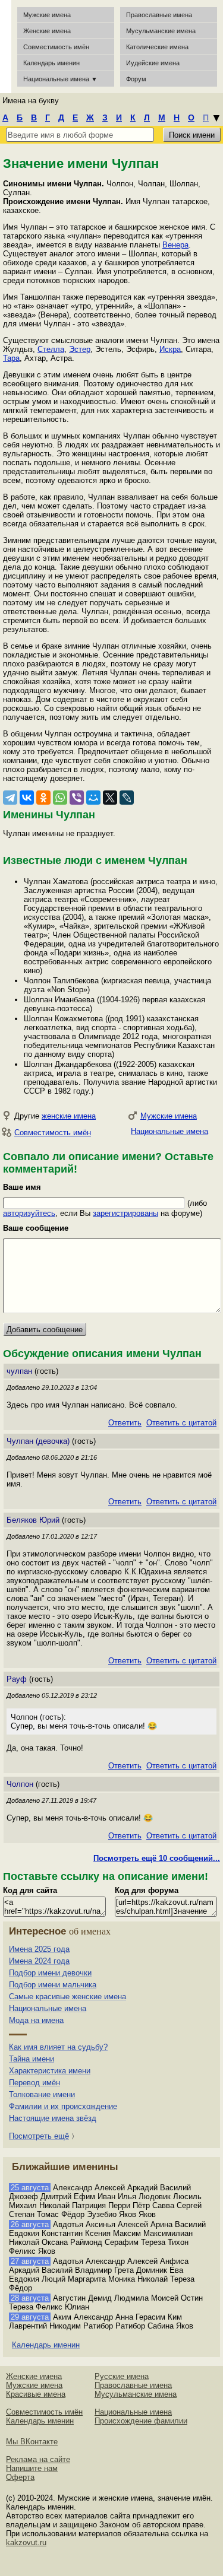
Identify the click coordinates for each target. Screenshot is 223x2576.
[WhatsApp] (60, 798)
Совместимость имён (53, 1133)
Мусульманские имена (161, 31)
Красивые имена (36, 2394)
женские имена (69, 1116)
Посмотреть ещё (39, 2136)
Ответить (125, 1423)
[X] (110, 798)
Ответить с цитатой (181, 1423)
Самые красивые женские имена (67, 1997)
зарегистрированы (125, 1213)
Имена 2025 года (39, 1949)
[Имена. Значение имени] (6, 47)
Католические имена (157, 47)
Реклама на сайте (38, 2459)
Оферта (20, 2477)
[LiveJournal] (127, 798)
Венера (175, 245)
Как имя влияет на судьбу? (58, 2047)
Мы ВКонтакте (32, 2442)
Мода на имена (36, 2020)
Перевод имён (34, 2083)
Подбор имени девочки (50, 1973)
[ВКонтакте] (27, 798)
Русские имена (122, 2376)
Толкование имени (42, 2094)
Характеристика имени (50, 2071)
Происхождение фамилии (141, 2421)
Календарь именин (51, 63)
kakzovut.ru (26, 2542)
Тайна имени (32, 2059)
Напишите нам (32, 2468)
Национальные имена (169, 1131)
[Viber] (77, 798)
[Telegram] (10, 798)
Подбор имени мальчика (53, 1985)
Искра (170, 349)
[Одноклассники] (43, 798)
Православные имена (159, 15)
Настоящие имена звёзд (53, 2118)
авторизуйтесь (29, 1213)
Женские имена (47, 31)
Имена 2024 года (39, 1961)
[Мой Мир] (93, 798)
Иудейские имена (153, 63)
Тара (11, 358)
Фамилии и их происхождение (63, 2106)
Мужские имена (47, 15)
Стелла (51, 349)
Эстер (80, 349)
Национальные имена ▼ (60, 79)
